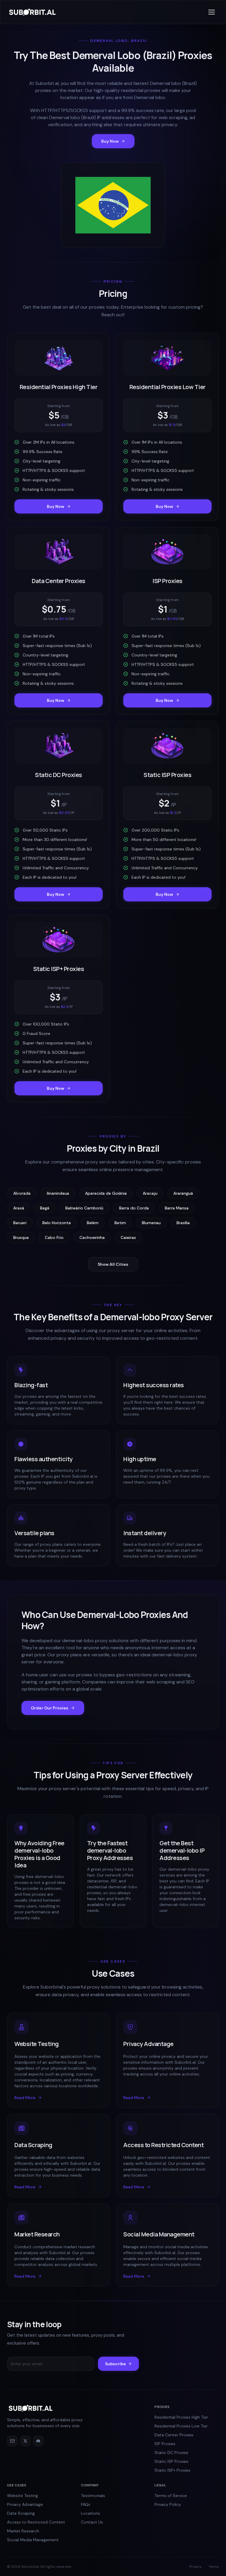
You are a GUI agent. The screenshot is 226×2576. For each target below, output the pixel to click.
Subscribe (116, 2364)
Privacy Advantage (25, 2504)
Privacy (195, 2567)
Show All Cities (113, 1264)
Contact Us (92, 2522)
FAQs (86, 2504)
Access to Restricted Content (36, 2522)
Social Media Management (33, 2540)
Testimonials (93, 2496)
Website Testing (23, 2496)
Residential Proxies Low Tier (181, 2426)
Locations (90, 2513)
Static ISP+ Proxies (172, 2470)
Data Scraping (21, 2513)
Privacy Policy (168, 2504)
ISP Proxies (165, 2444)
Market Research (23, 2531)
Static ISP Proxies (171, 2461)
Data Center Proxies (174, 2435)
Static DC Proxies (171, 2452)
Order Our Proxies (50, 1708)
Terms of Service (171, 2496)
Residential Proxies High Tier (181, 2417)
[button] (212, 12)
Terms (214, 2567)
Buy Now (110, 141)
